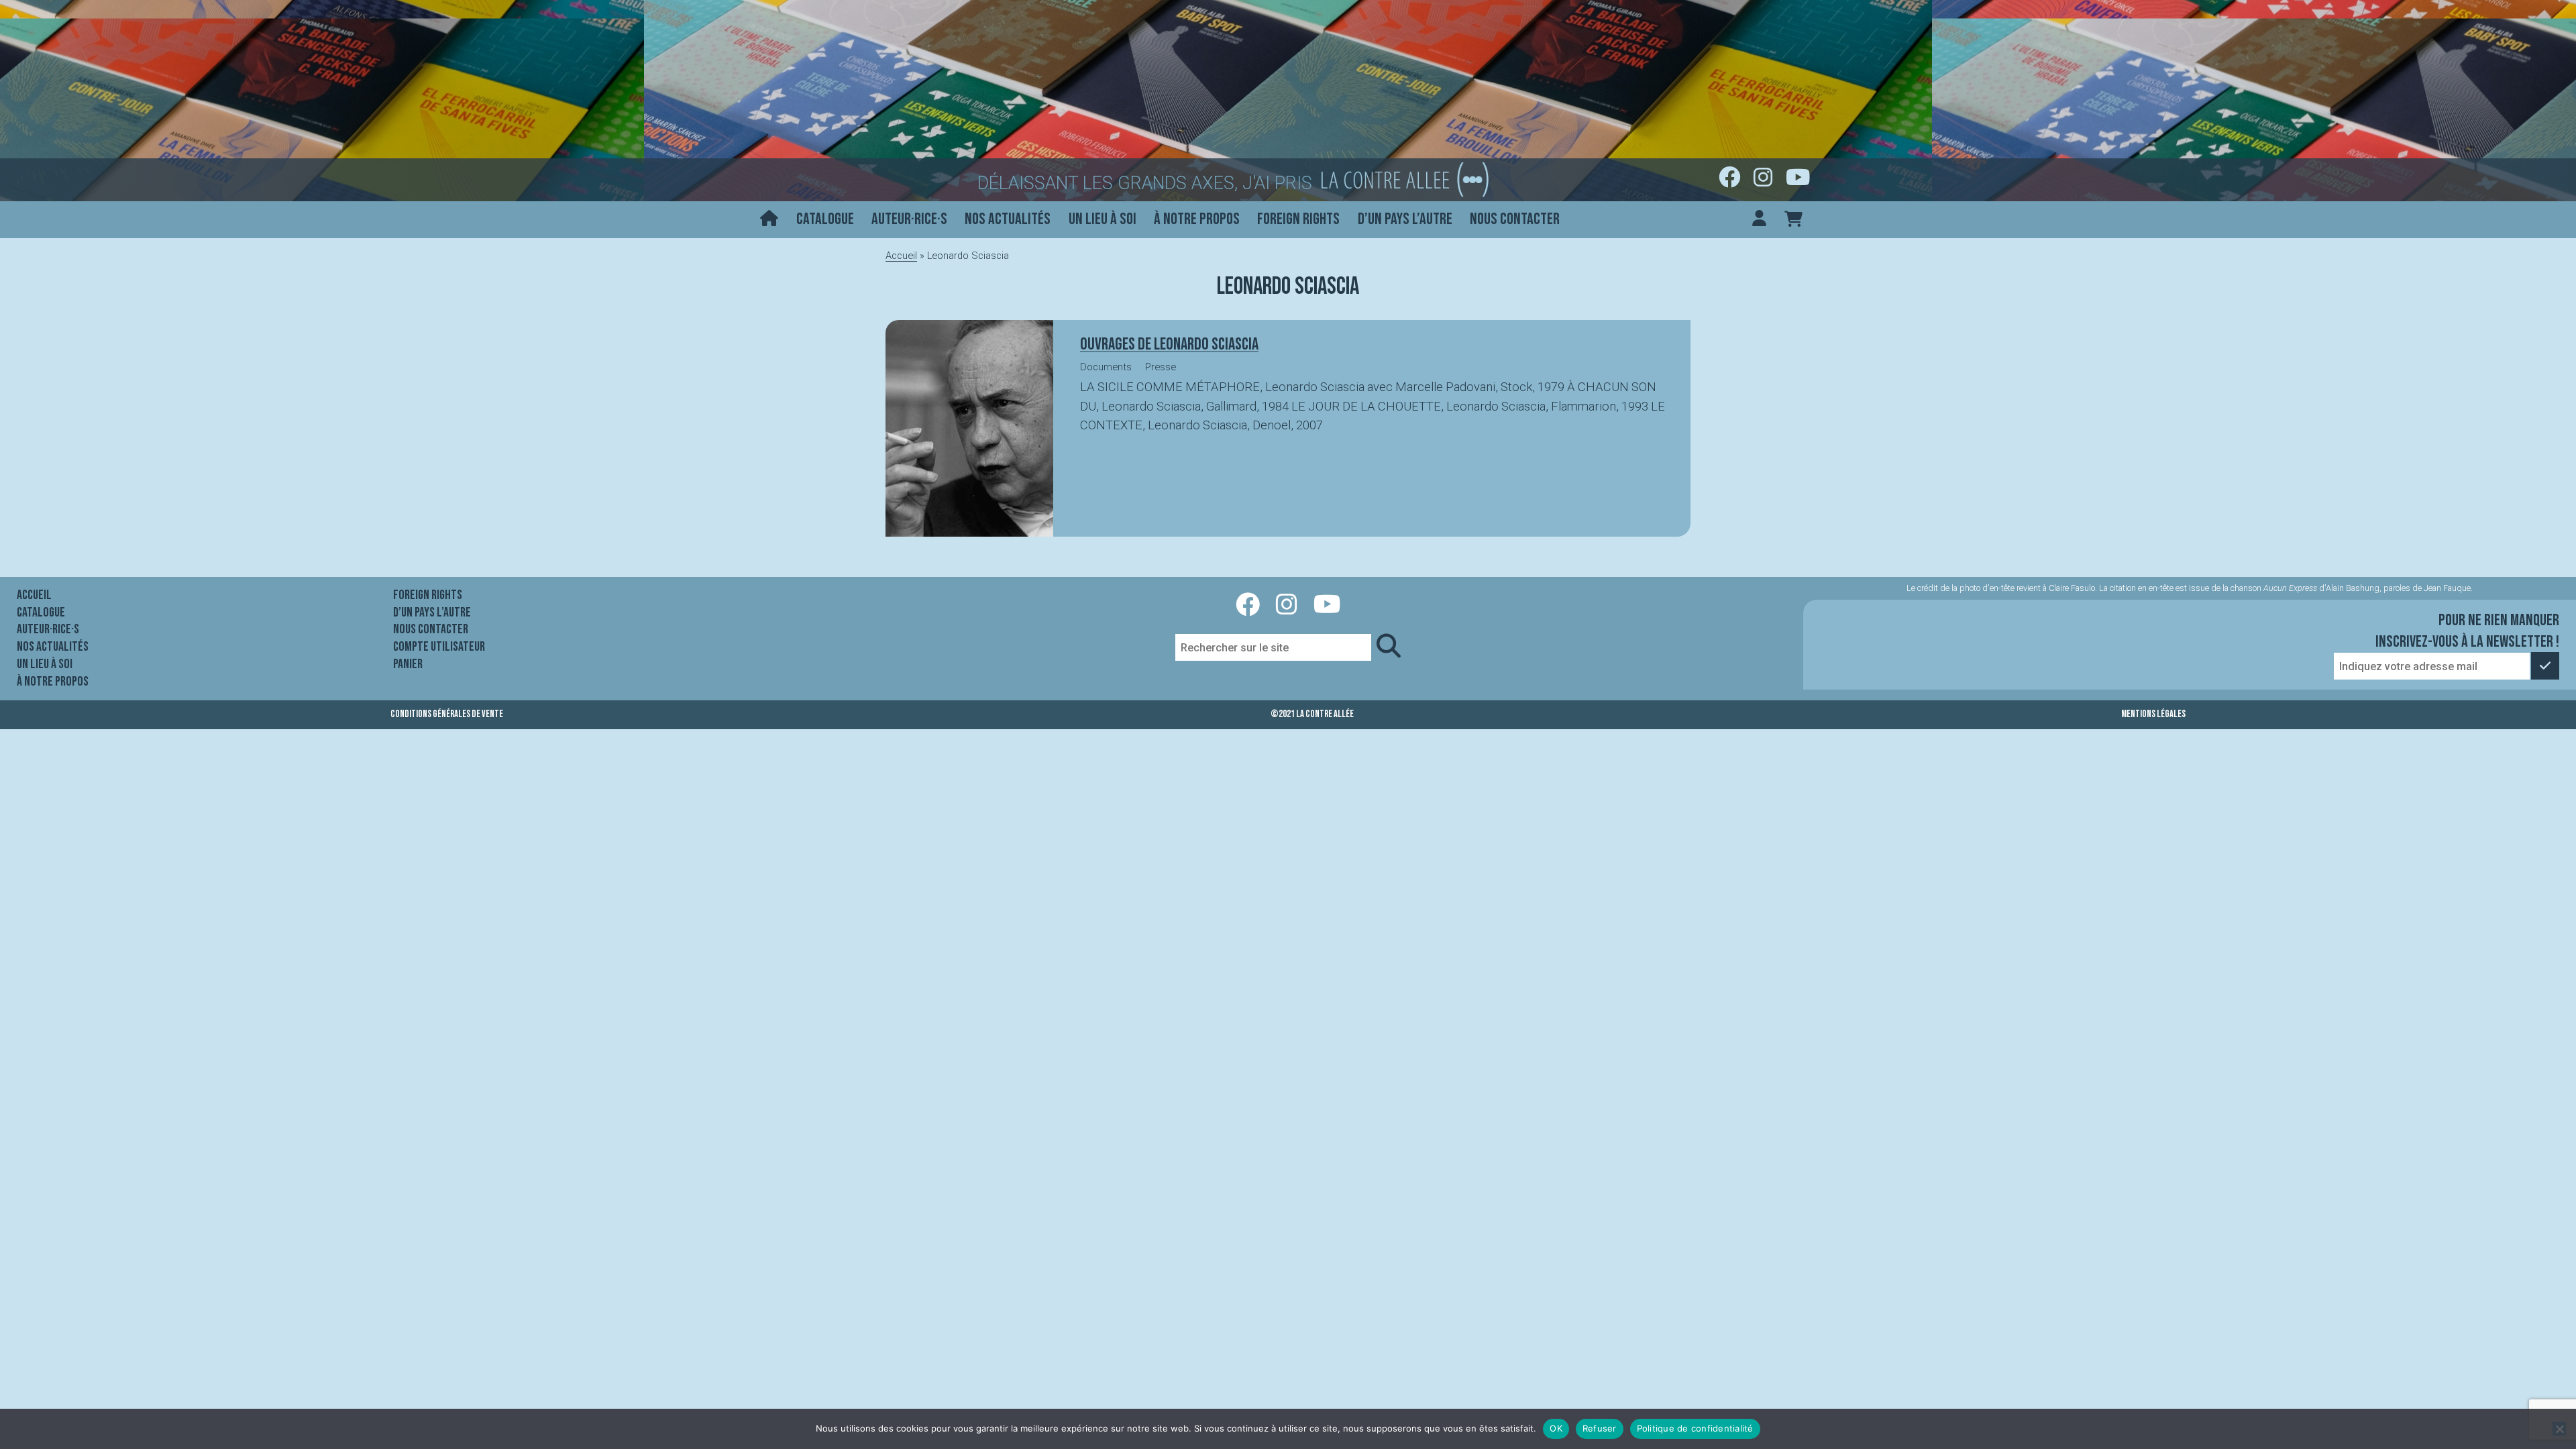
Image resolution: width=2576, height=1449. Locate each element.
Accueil (901, 256)
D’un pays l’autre (1405, 219)
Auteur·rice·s (909, 219)
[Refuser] (2559, 1429)
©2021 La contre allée (1312, 714)
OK (1556, 1428)
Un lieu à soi (1103, 219)
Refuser (1600, 1428)
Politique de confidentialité (1695, 1428)
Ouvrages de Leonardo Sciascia (1169, 344)
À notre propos (1197, 219)
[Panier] (1793, 220)
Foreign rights (1298, 219)
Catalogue (825, 219)
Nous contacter (1515, 219)
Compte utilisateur (439, 647)
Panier (408, 664)
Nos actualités (1008, 219)
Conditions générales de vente (447, 714)
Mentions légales (2153, 714)
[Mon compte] (1759, 220)
